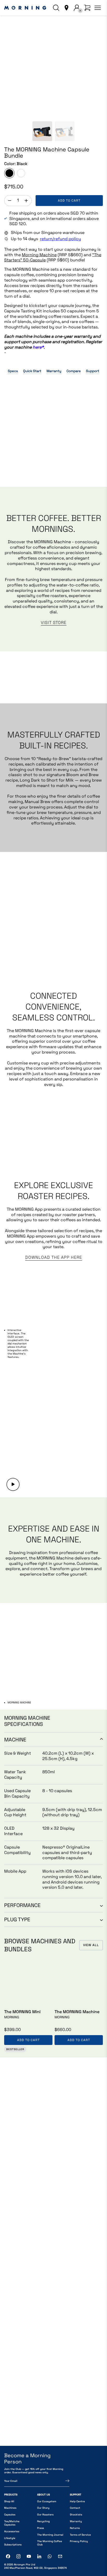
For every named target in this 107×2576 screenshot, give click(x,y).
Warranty (54, 371)
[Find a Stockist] (66, 8)
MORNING (12, 2017)
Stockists (76, 2515)
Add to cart (69, 201)
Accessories (12, 2531)
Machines (10, 2508)
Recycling (43, 2521)
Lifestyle (10, 2538)
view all (91, 1945)
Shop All (9, 2501)
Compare (74, 371)
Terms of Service (80, 2535)
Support (93, 371)
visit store (54, 623)
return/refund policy (61, 239)
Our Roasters (45, 2515)
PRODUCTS (11, 2495)
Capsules (10, 2515)
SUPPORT (76, 2495)
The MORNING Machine (77, 2012)
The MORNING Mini (22, 2012)
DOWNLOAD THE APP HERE (54, 1257)
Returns (75, 2528)
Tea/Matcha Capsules (12, 2523)
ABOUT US (44, 2495)
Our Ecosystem (47, 2501)
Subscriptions (13, 2545)
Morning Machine (39, 255)
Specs (13, 371)
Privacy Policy (79, 2541)
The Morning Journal (50, 2535)
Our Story (43, 2508)
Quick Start (32, 371)
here (38, 347)
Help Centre (77, 2501)
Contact (75, 2508)
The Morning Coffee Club (50, 2543)
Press (41, 2528)
